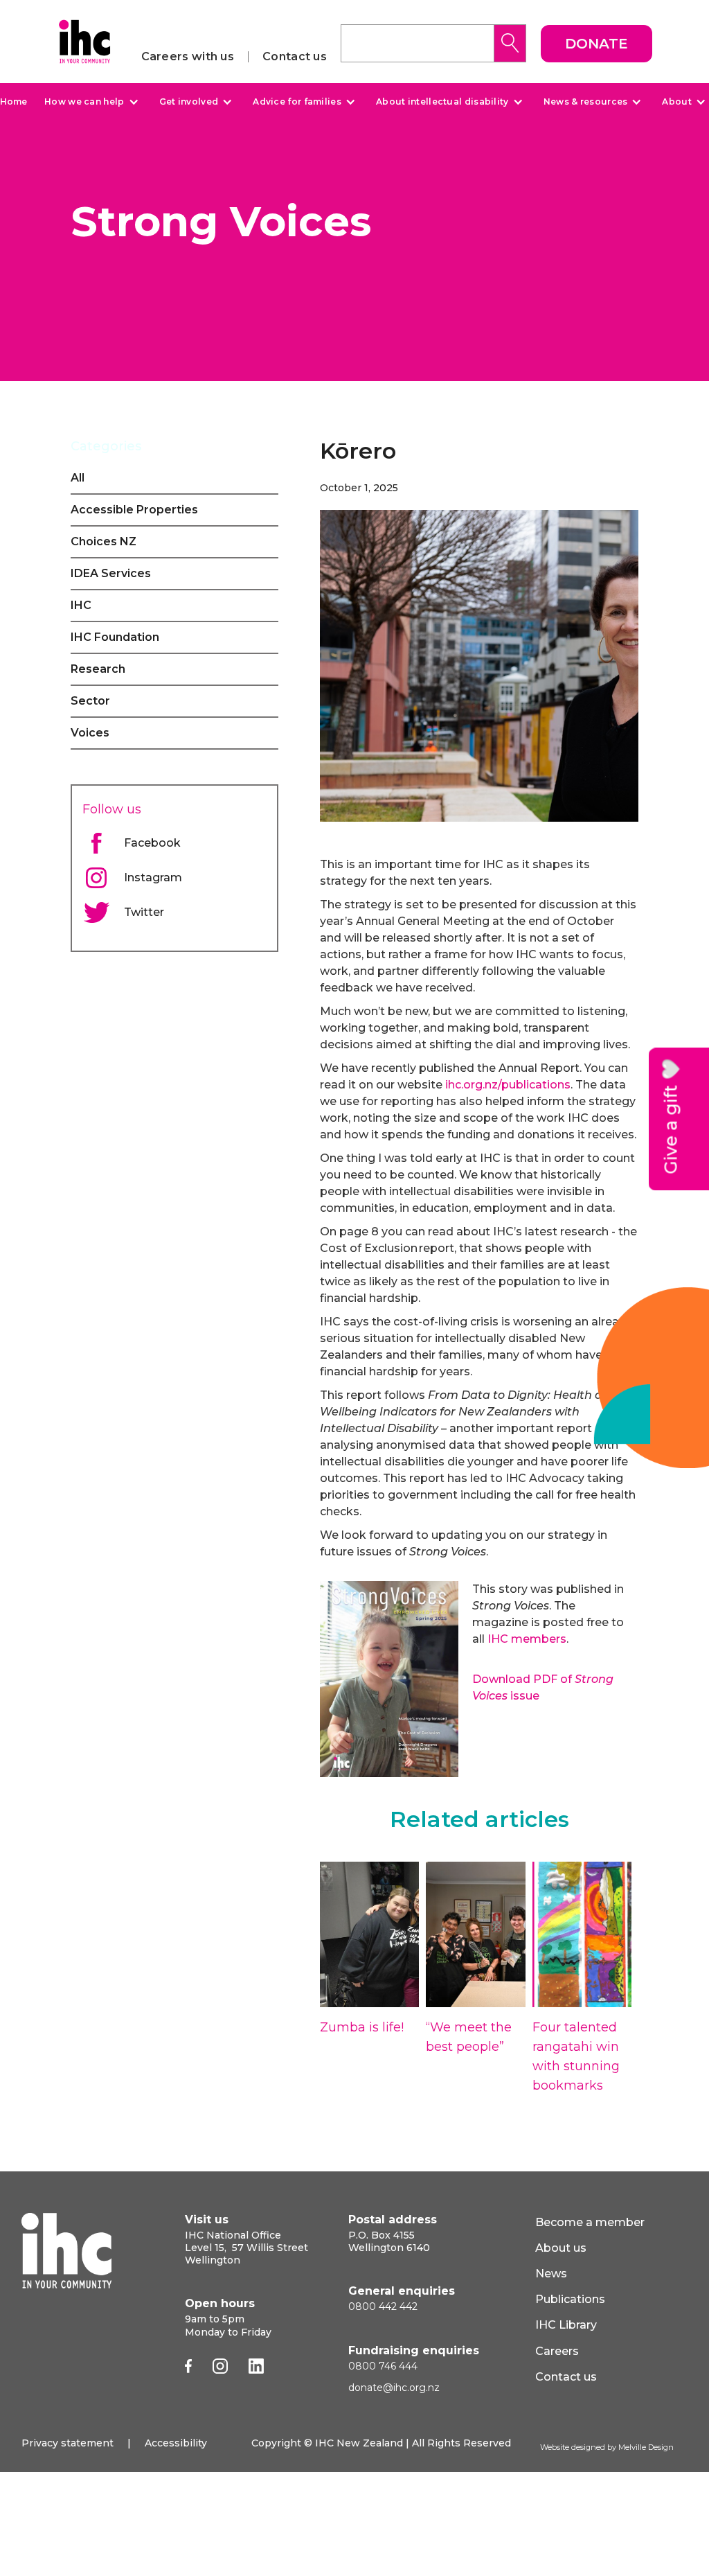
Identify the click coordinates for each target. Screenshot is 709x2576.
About (677, 102)
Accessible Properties (134, 510)
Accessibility (176, 2443)
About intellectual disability (442, 102)
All (78, 478)
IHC (81, 605)
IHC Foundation (115, 637)
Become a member (590, 2222)
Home (14, 102)
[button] (90, 102)
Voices (90, 733)
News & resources (586, 102)
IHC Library (566, 2325)
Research (98, 669)
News (551, 2274)
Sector (90, 701)
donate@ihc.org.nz (394, 2388)
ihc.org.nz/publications (506, 1085)
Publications (570, 2299)
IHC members (527, 1639)
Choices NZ (104, 541)
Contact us (295, 57)
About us (561, 2248)
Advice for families (297, 102)
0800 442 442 (383, 2306)
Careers (557, 2351)
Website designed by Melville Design (607, 2447)
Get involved (189, 102)
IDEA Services (111, 573)
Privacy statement (68, 2443)
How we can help (84, 102)
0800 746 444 (383, 2366)
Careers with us (188, 57)
